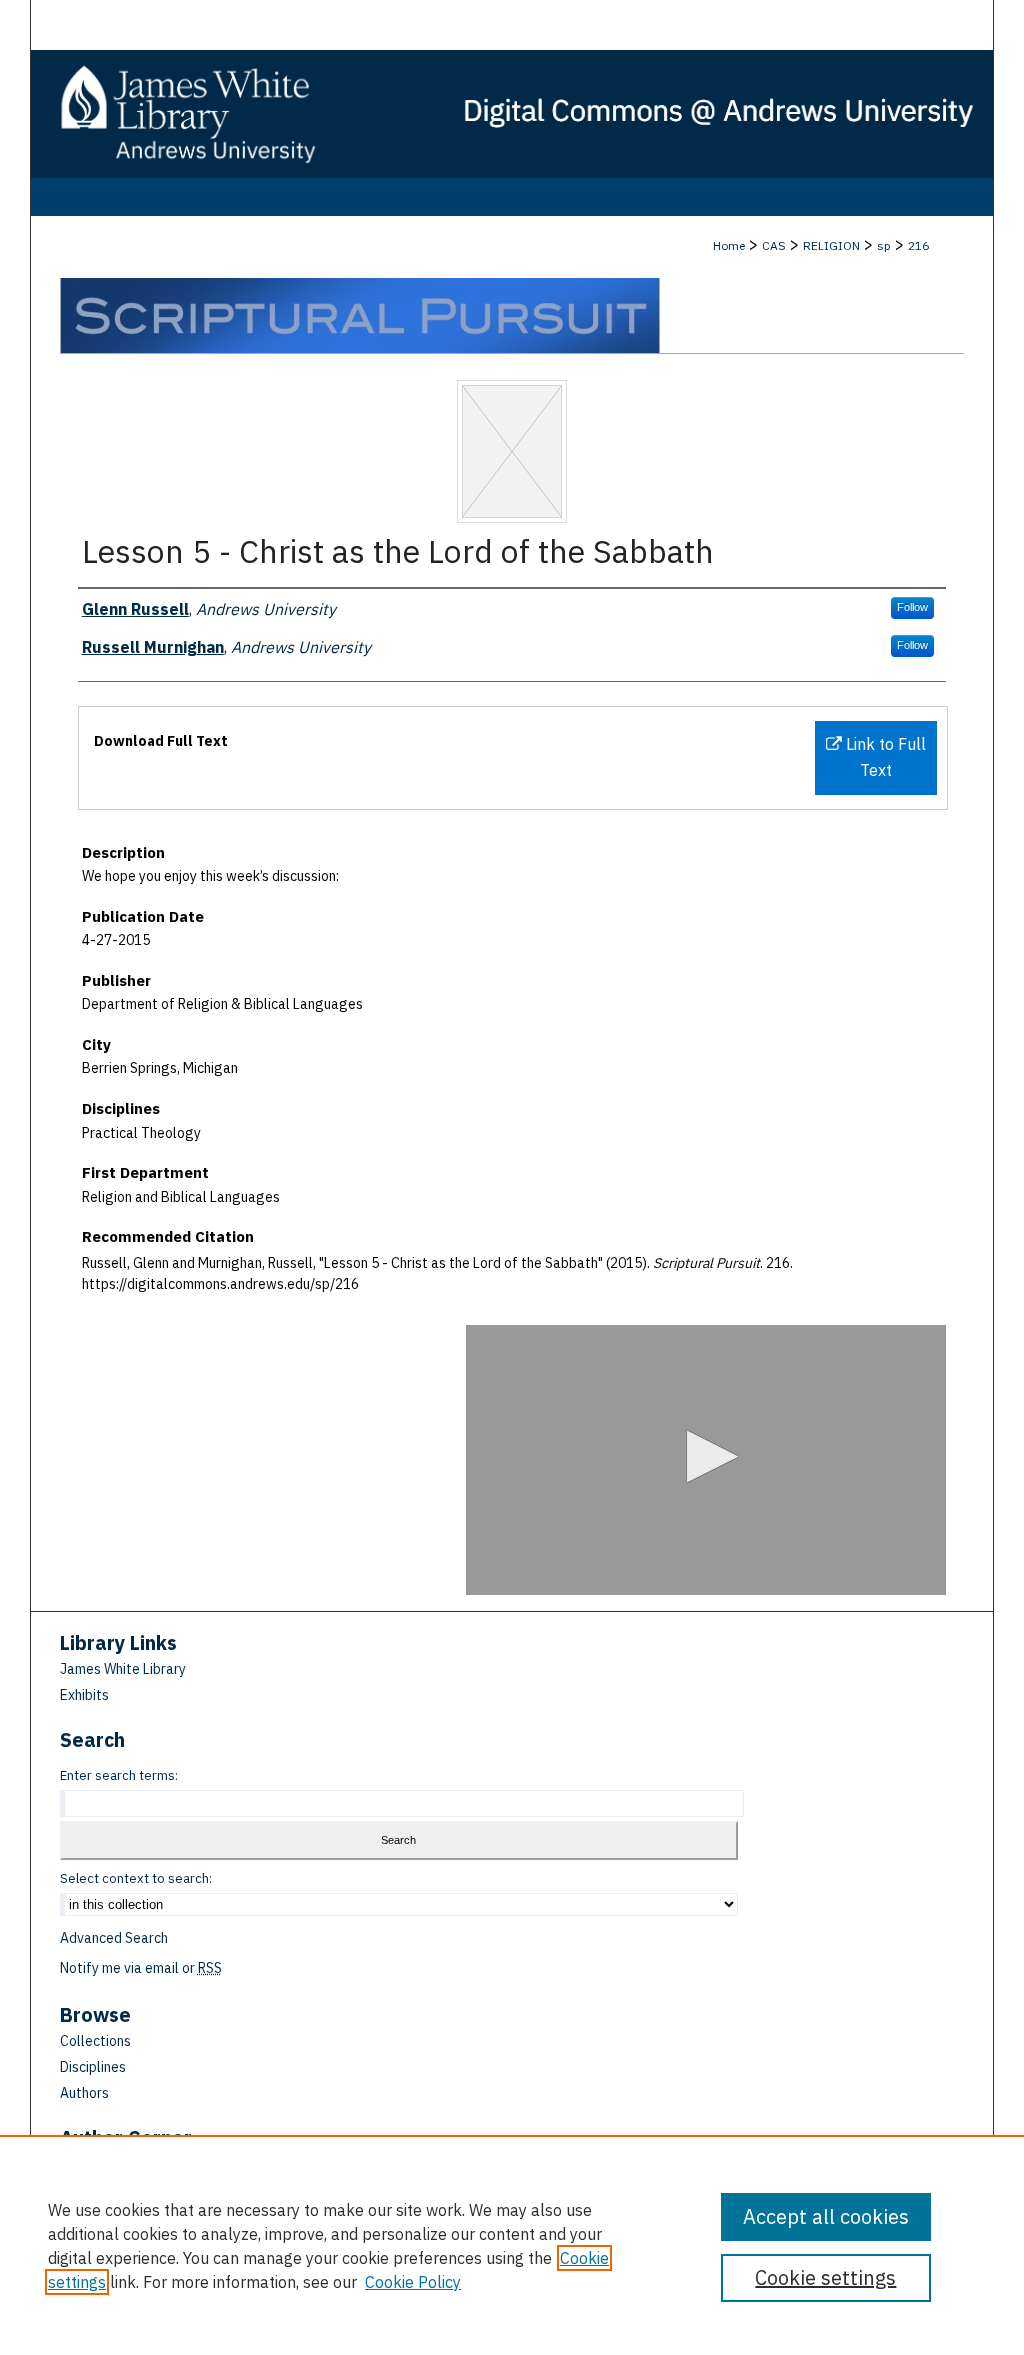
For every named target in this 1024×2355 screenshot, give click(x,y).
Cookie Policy (413, 2282)
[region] (512, 2245)
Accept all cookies (826, 2216)
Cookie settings (825, 2277)
